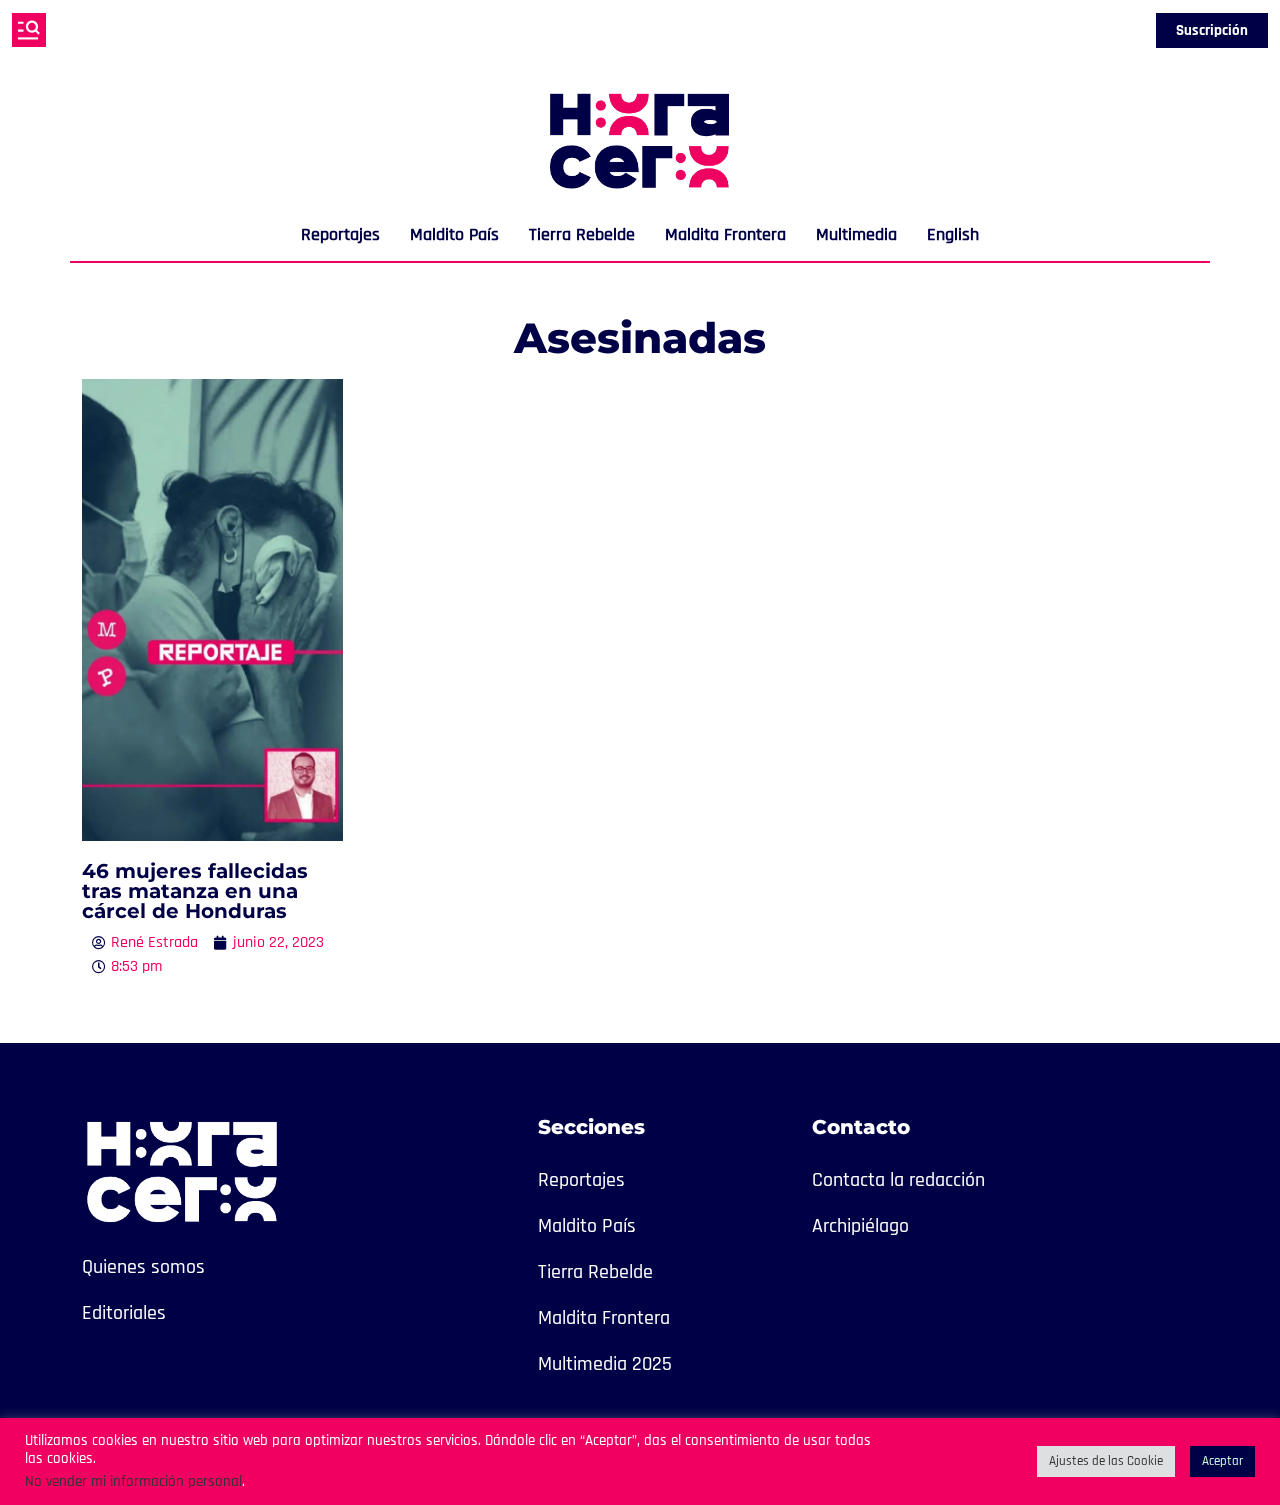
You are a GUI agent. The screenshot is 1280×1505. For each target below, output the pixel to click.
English (953, 234)
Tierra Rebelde (582, 234)
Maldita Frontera (725, 234)
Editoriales (124, 1313)
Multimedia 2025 (605, 1364)
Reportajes (340, 234)
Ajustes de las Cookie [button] (1106, 1461)
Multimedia (856, 234)
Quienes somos (143, 1267)
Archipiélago (860, 1226)
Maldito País (454, 234)
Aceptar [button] (1222, 1461)
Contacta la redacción (898, 1180)
